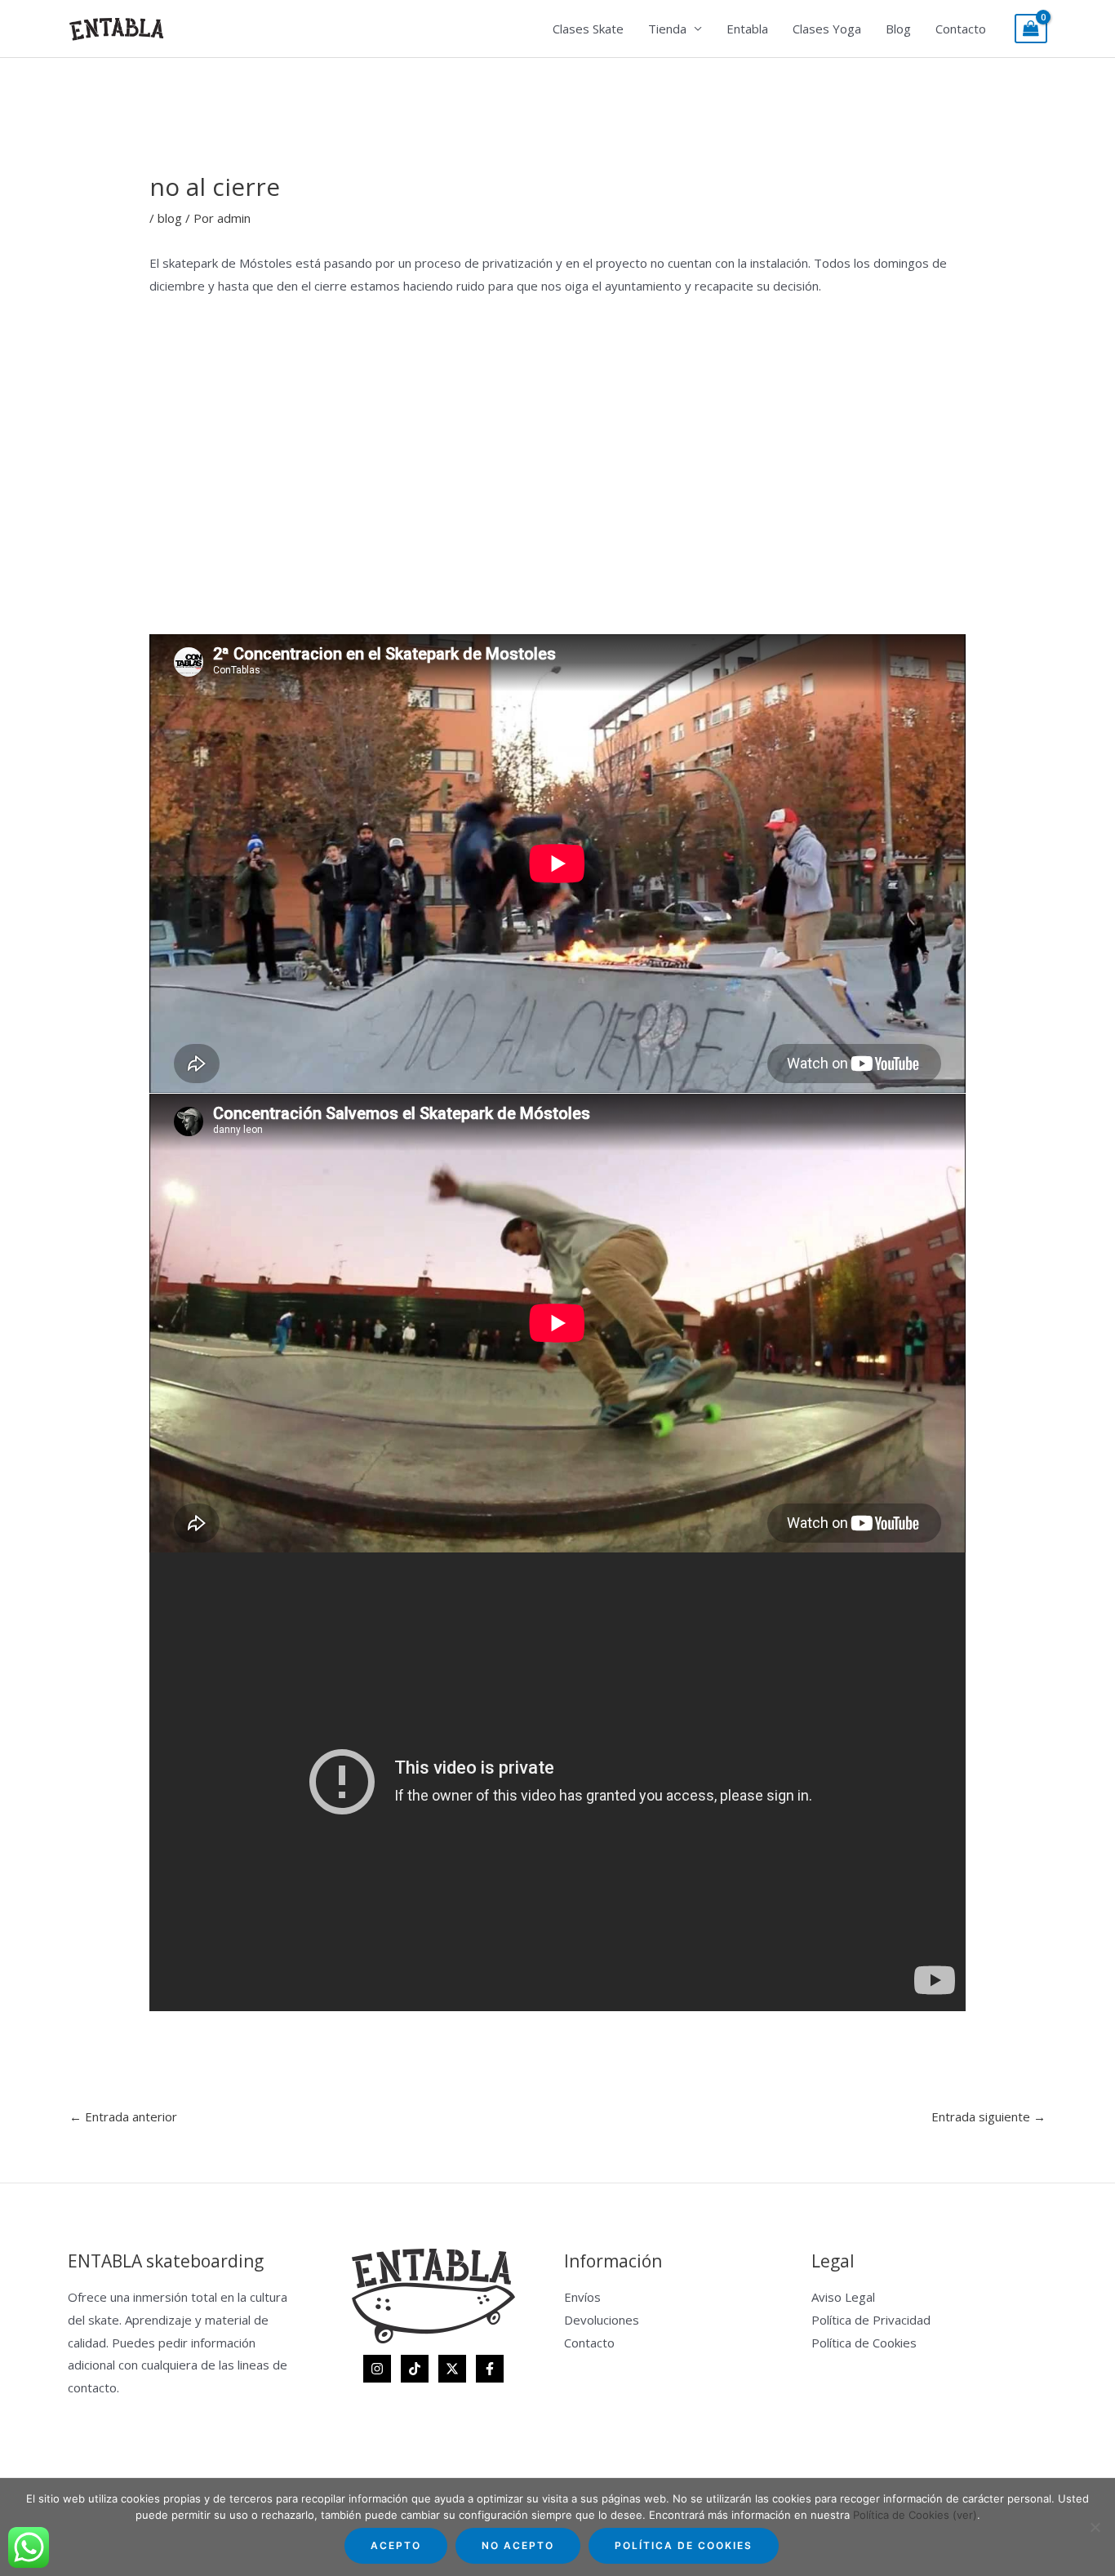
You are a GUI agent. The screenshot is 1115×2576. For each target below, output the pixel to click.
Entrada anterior (123, 2116)
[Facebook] (490, 2369)
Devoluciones (602, 2320)
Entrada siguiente (988, 2116)
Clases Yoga (827, 29)
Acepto (396, 2545)
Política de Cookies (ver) (915, 2515)
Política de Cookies (864, 2343)
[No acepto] (1095, 2527)
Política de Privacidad (871, 2320)
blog (170, 218)
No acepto (518, 2545)
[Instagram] (377, 2369)
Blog (898, 29)
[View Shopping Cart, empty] (1031, 29)
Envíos (582, 2297)
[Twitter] (452, 2369)
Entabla (747, 29)
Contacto (961, 29)
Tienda (667, 29)
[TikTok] (415, 2369)
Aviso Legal (843, 2297)
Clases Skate (588, 29)
